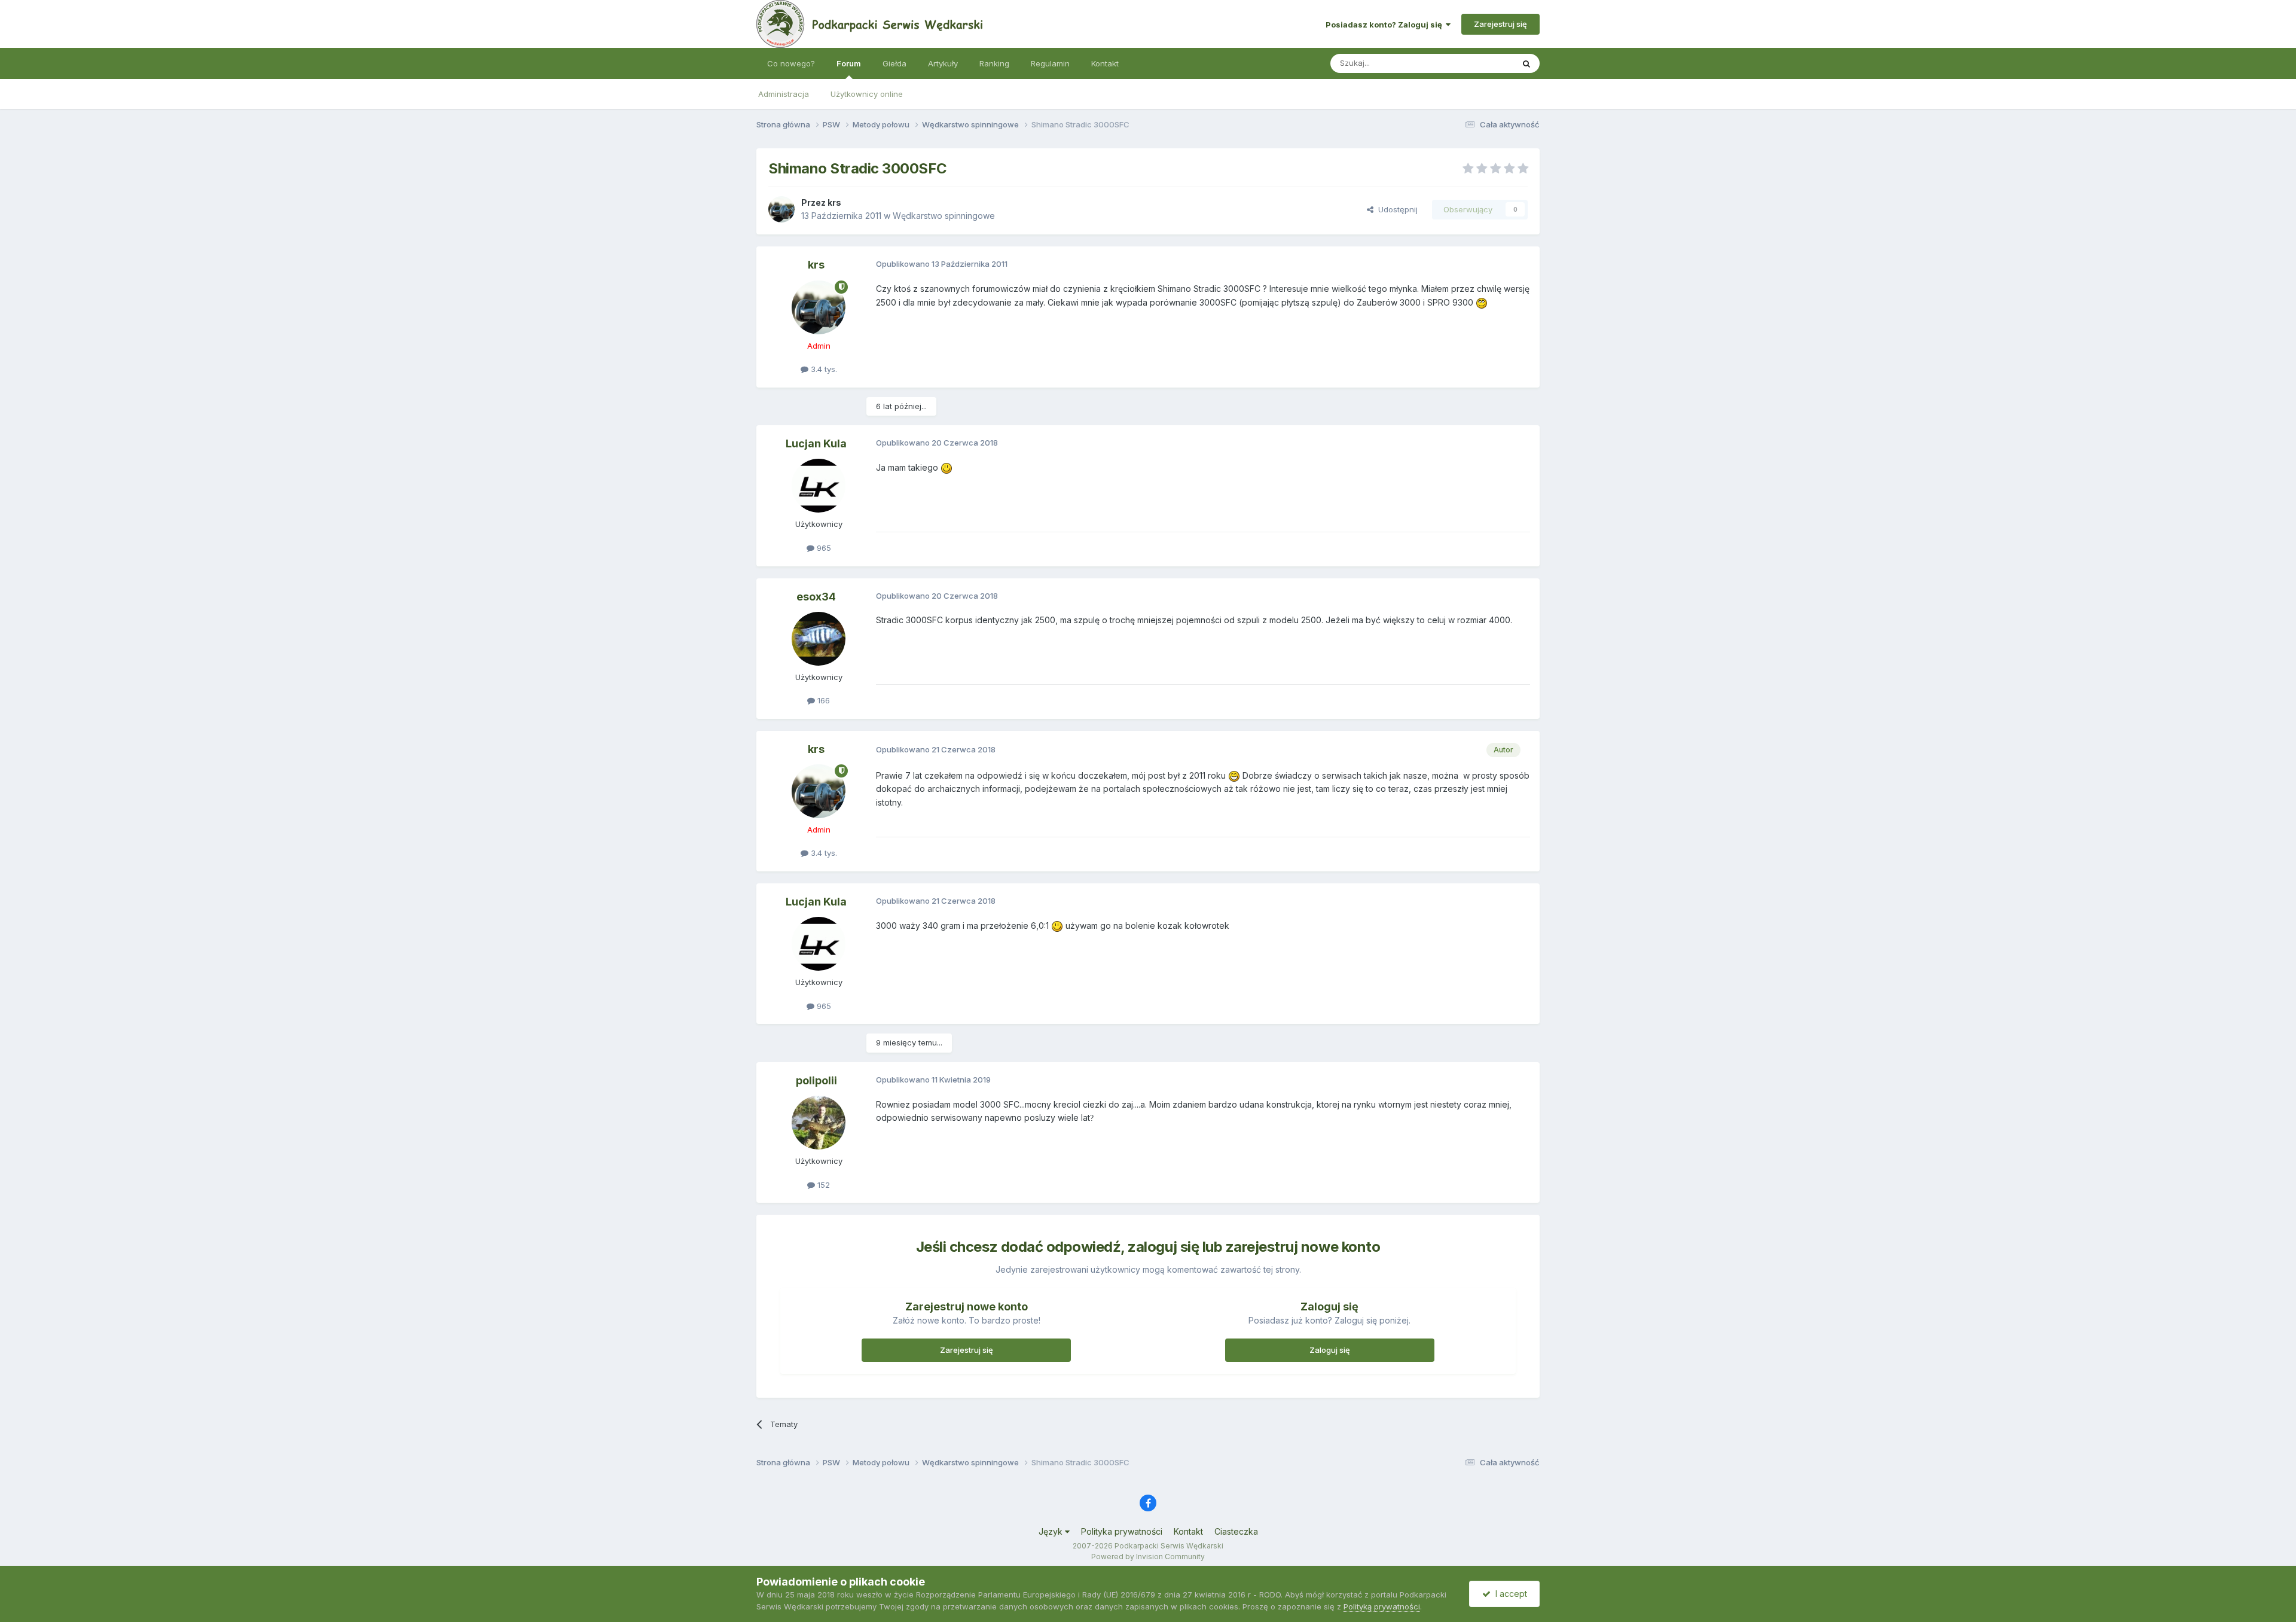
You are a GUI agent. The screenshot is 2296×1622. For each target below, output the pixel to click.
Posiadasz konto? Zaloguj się (1386, 25)
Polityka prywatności (1122, 1531)
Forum (849, 63)
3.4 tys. (823, 369)
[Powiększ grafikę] (1482, 302)
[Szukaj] (1526, 63)
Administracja (784, 94)
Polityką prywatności (1382, 1606)
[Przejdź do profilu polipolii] (819, 1123)
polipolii (816, 1080)
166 (822, 700)
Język (1052, 1531)
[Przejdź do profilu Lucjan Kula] (819, 486)
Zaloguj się (1330, 1350)
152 (822, 1185)
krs (834, 202)
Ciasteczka (1236, 1531)
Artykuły (943, 63)
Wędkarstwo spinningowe (944, 216)
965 (823, 548)
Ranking (994, 63)
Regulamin (1050, 63)
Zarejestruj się (1500, 24)
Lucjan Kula (816, 443)
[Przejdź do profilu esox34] (819, 639)
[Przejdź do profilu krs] (781, 209)
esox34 (816, 597)
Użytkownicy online (867, 94)
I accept (1509, 1594)
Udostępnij (1396, 209)
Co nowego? (791, 63)
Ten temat (1479, 63)
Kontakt (1105, 63)
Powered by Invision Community (1148, 1557)
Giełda (894, 63)
